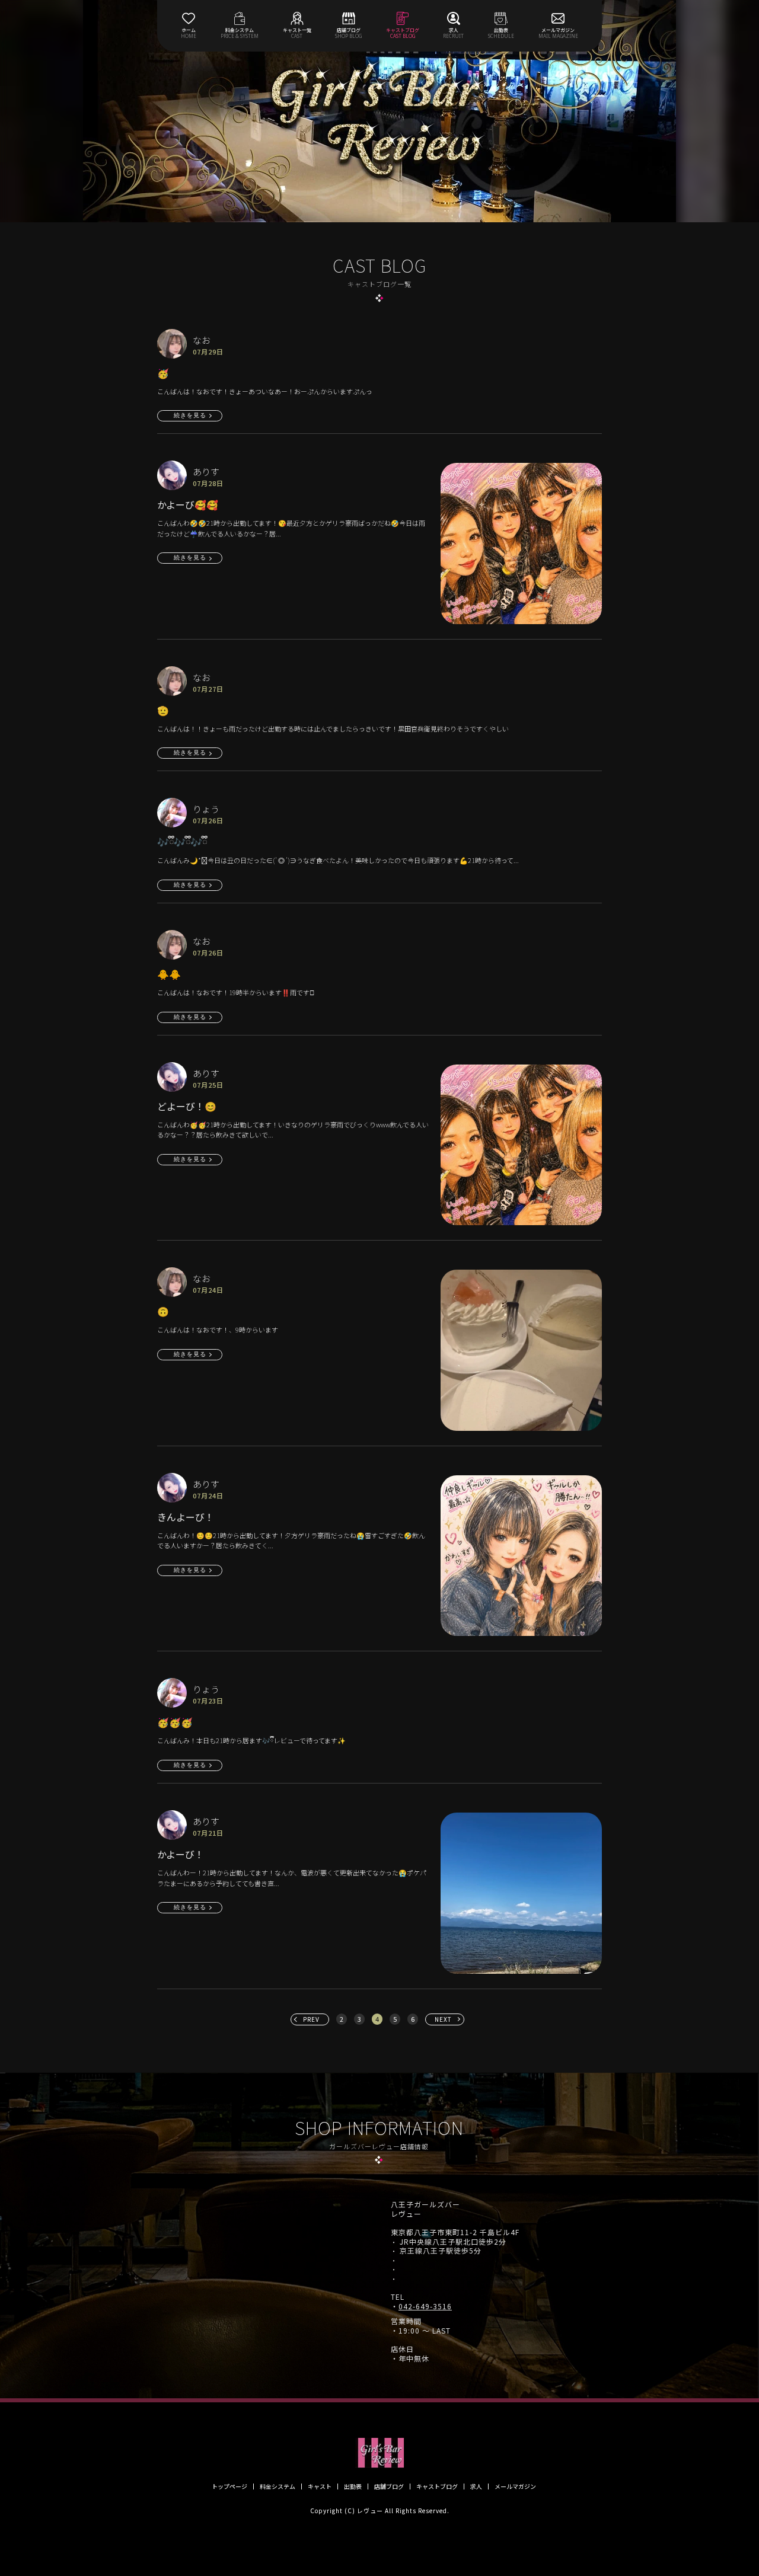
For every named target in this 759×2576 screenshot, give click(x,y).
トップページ (229, 2486)
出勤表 (353, 2486)
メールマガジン (515, 2486)
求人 (476, 2486)
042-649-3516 (425, 2306)
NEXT (443, 2019)
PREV (311, 2019)
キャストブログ (437, 2486)
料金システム (278, 2486)
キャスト (320, 2486)
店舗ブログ (389, 2486)
